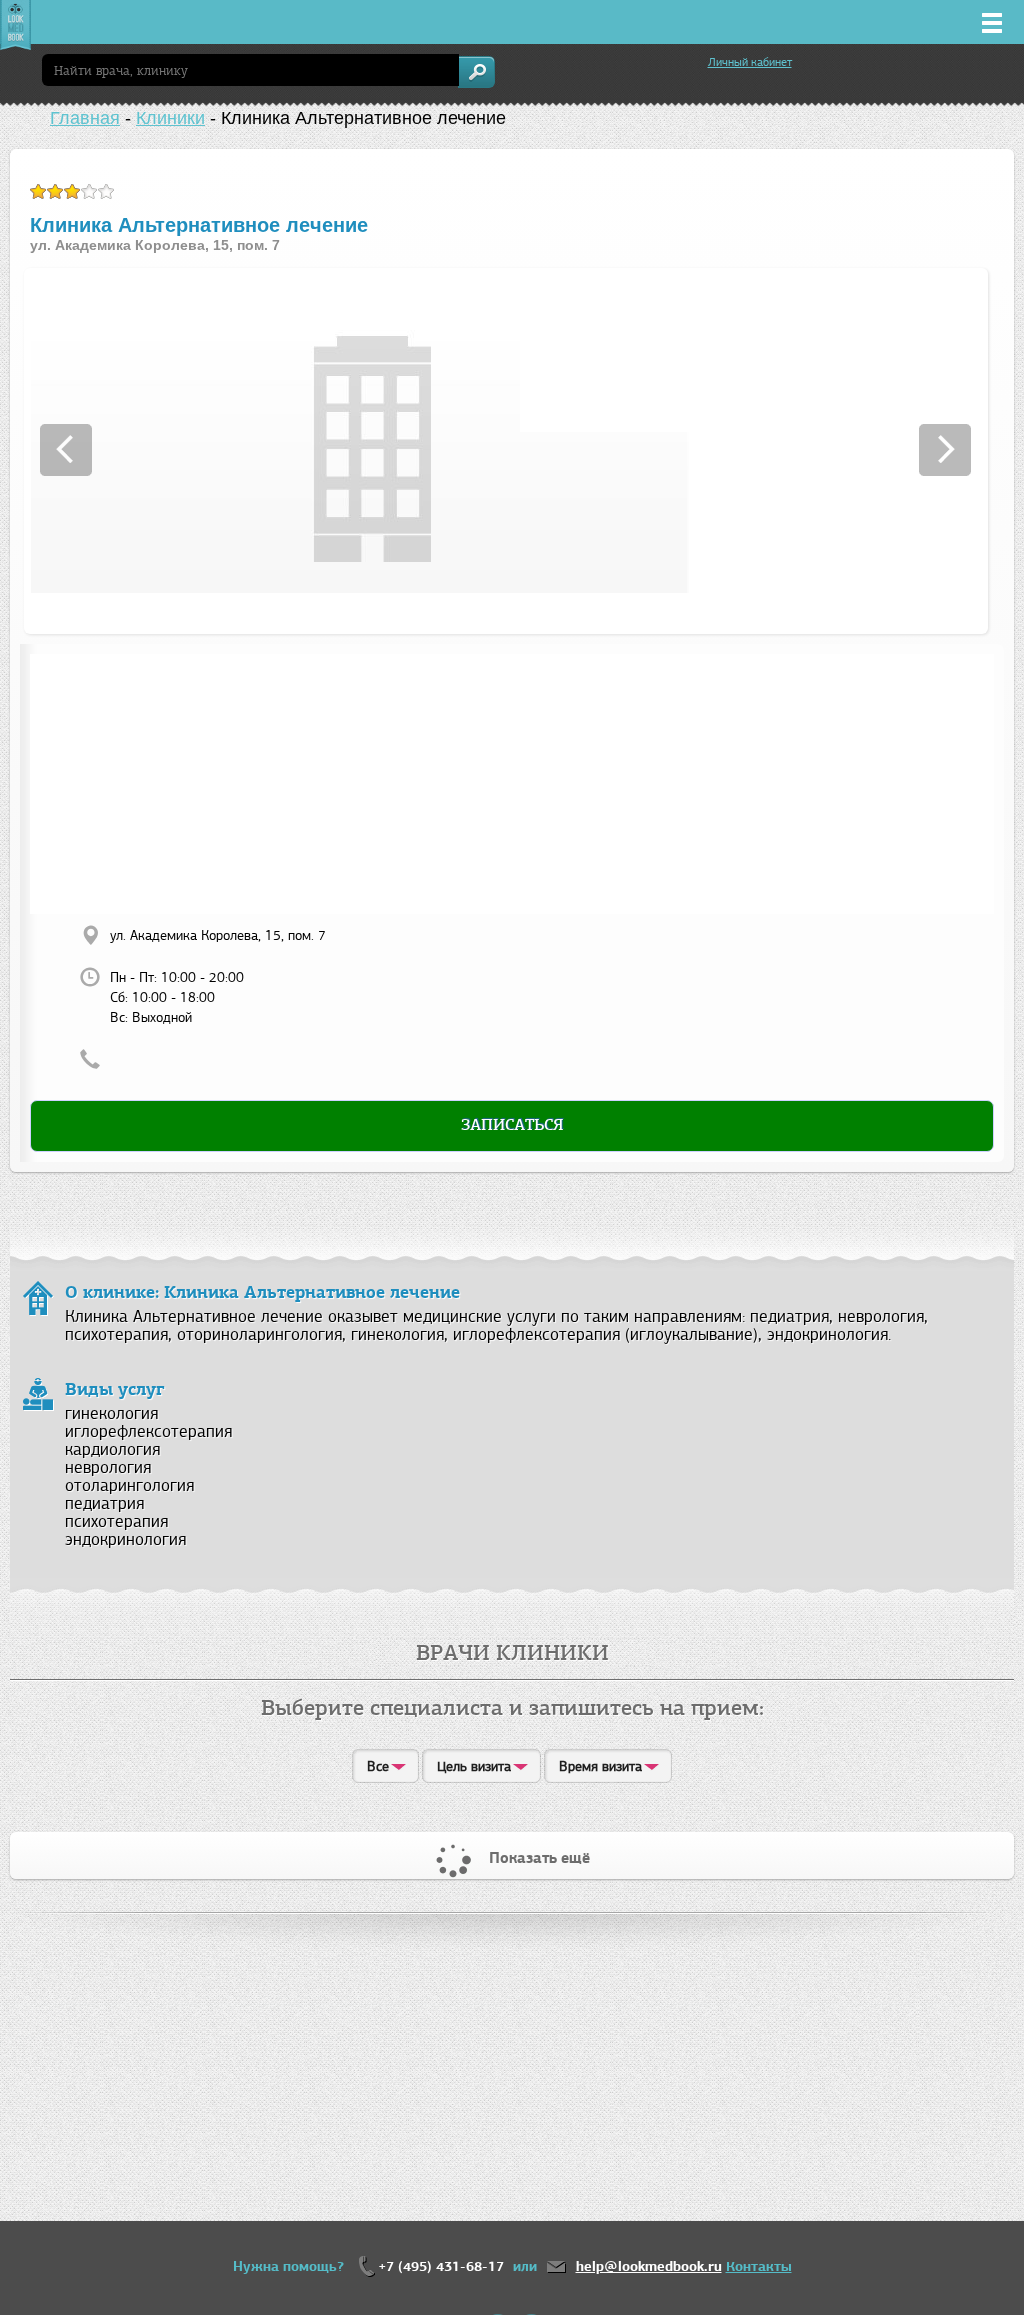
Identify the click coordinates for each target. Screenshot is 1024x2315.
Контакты (759, 2266)
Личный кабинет (750, 62)
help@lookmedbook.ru (649, 2266)
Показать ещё (539, 1858)
